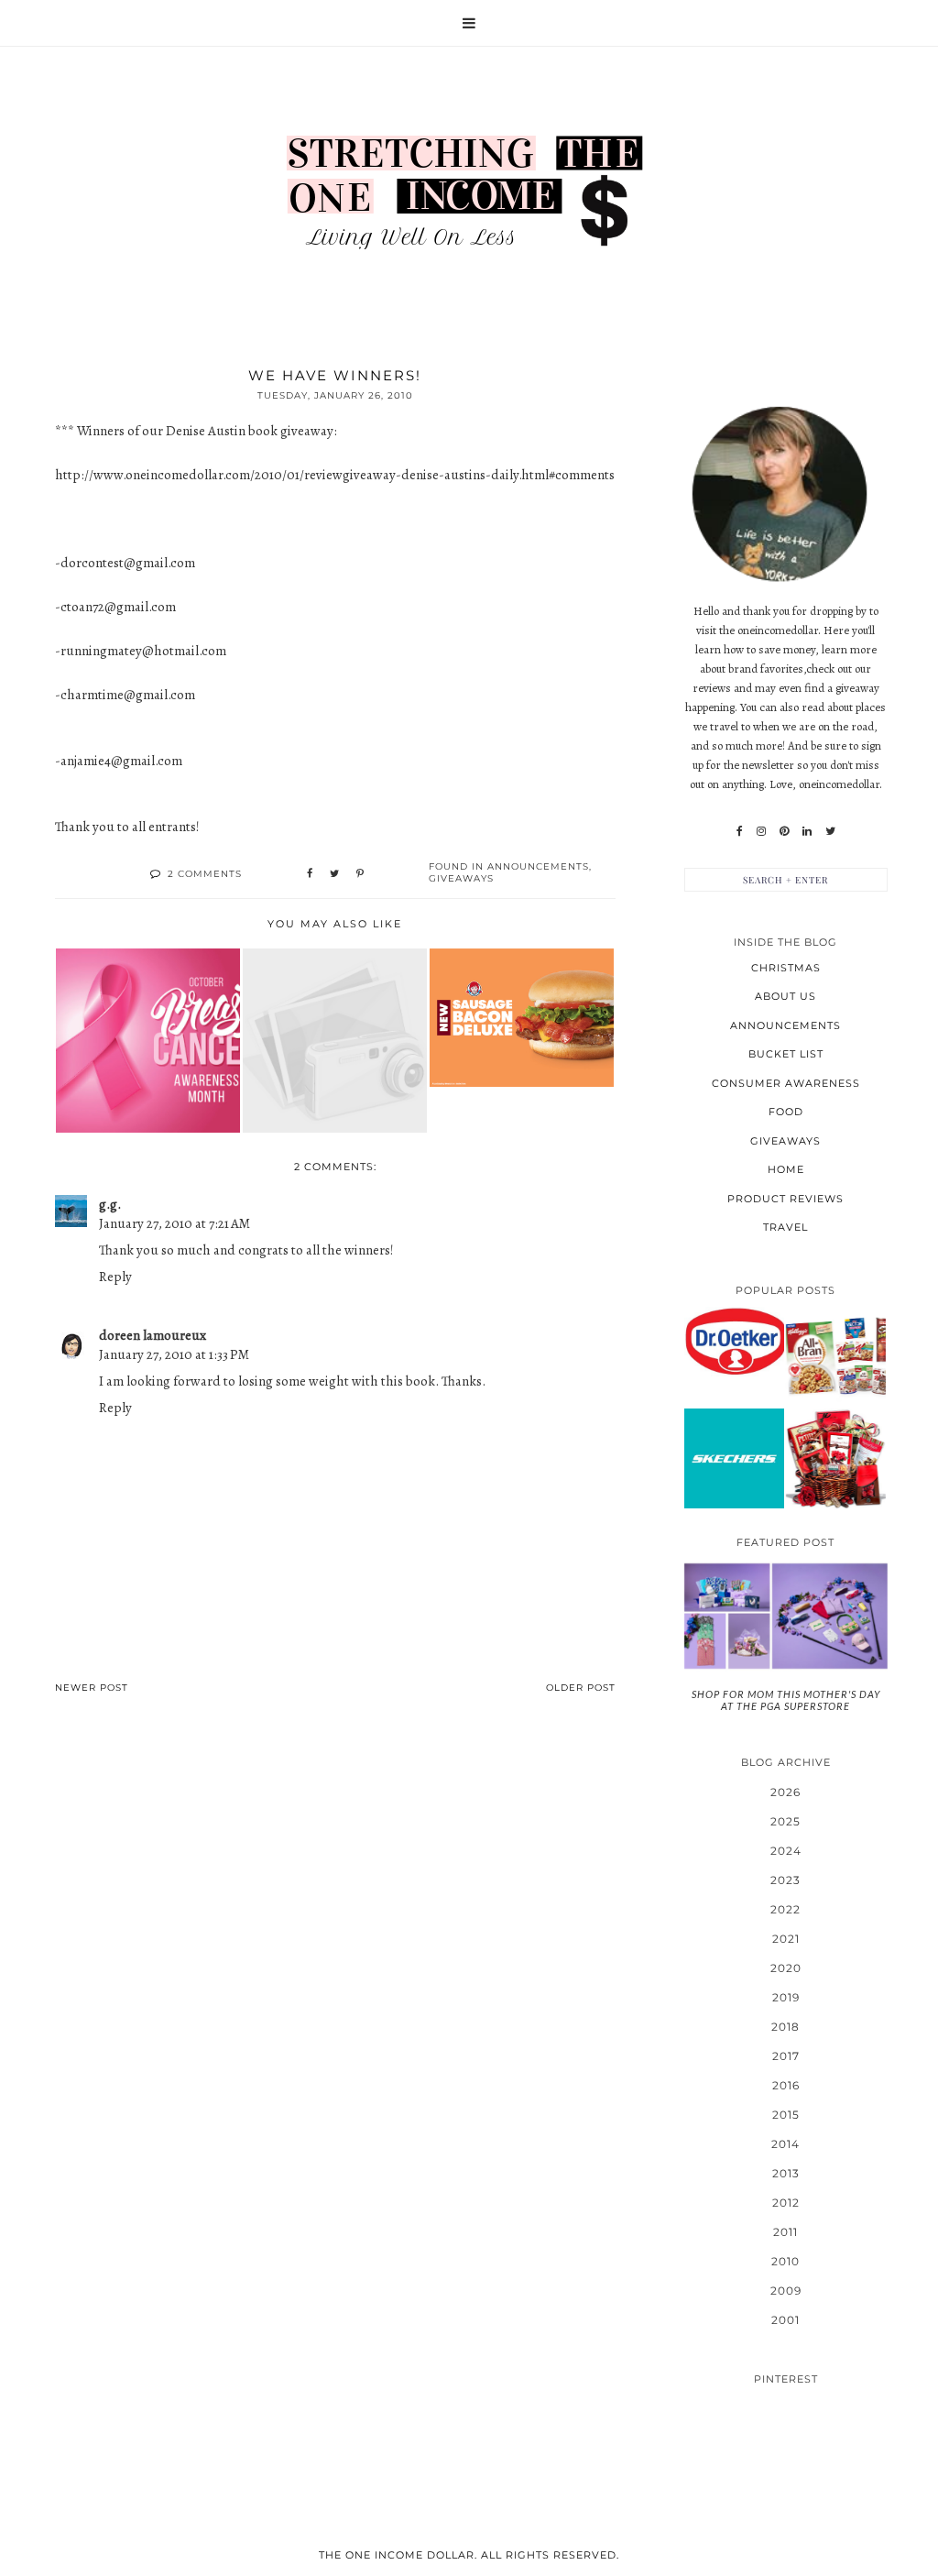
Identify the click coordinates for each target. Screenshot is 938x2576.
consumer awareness (786, 1083)
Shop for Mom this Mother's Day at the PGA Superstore (786, 1700)
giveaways (461, 878)
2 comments (205, 874)
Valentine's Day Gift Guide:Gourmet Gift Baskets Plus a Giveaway (835, 1458)
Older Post (581, 1688)
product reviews (785, 1199)
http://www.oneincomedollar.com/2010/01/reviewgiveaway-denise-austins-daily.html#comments (335, 475)
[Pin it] (360, 874)
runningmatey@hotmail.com (143, 651)
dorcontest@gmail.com (128, 563)
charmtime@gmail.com (128, 695)
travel (785, 1227)
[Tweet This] (334, 874)
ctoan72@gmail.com (118, 607)
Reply (115, 1277)
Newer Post (92, 1688)
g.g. (110, 1204)
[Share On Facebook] (310, 874)
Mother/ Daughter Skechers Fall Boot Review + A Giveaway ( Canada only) (734, 1457)
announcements (538, 866)
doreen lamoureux (153, 1335)
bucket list (786, 1054)
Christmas (786, 968)
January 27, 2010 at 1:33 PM (174, 1354)
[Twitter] (830, 831)
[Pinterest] (784, 831)
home (786, 1169)
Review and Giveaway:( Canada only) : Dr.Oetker (734, 1341)
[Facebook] (740, 831)
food (786, 1112)
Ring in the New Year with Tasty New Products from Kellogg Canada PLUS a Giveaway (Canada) (836, 1356)
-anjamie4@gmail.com (119, 761)
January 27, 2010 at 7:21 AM (175, 1223)
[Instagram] (761, 831)
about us (785, 996)
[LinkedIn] (807, 831)
